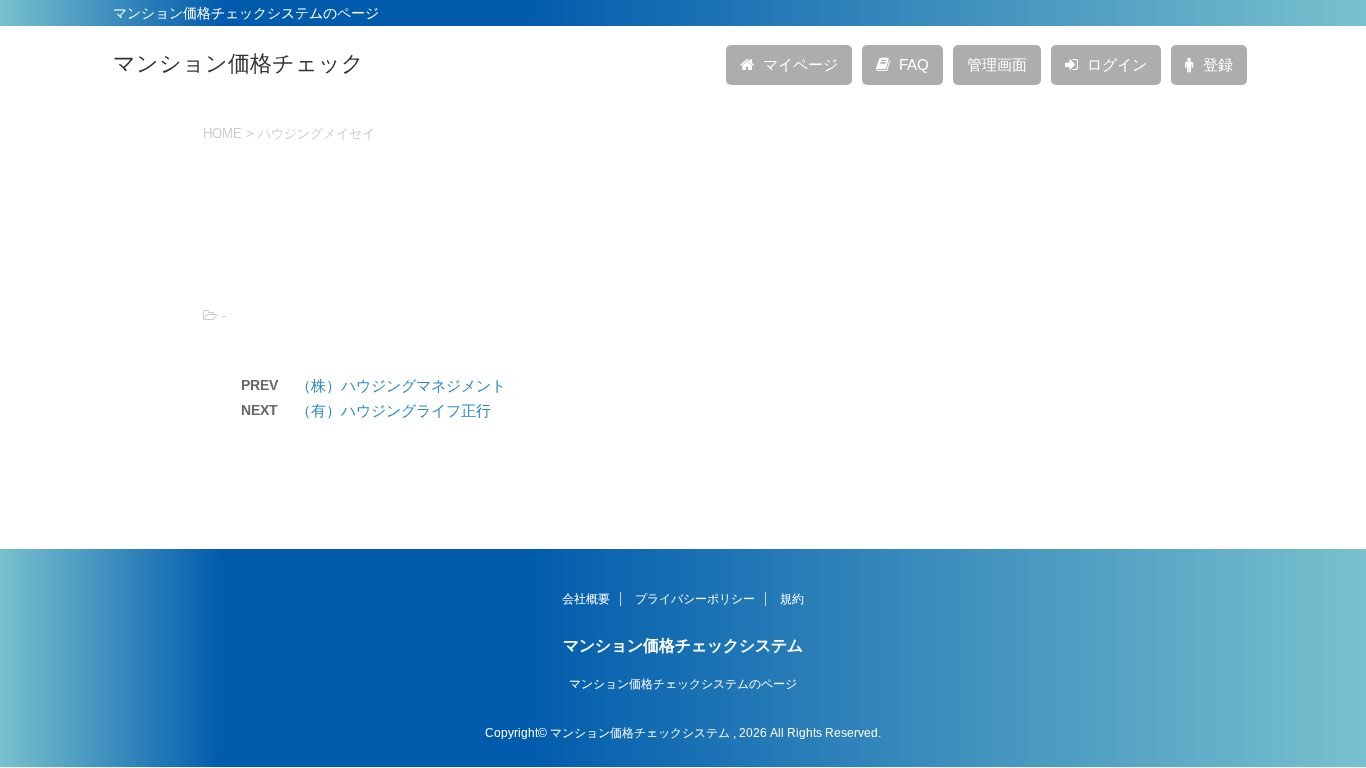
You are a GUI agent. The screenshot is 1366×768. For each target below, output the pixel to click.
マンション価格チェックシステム (683, 645)
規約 (792, 599)
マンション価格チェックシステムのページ (683, 684)
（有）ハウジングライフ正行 (393, 410)
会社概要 (586, 599)
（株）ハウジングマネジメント (401, 385)
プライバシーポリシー (695, 599)
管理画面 (997, 64)
